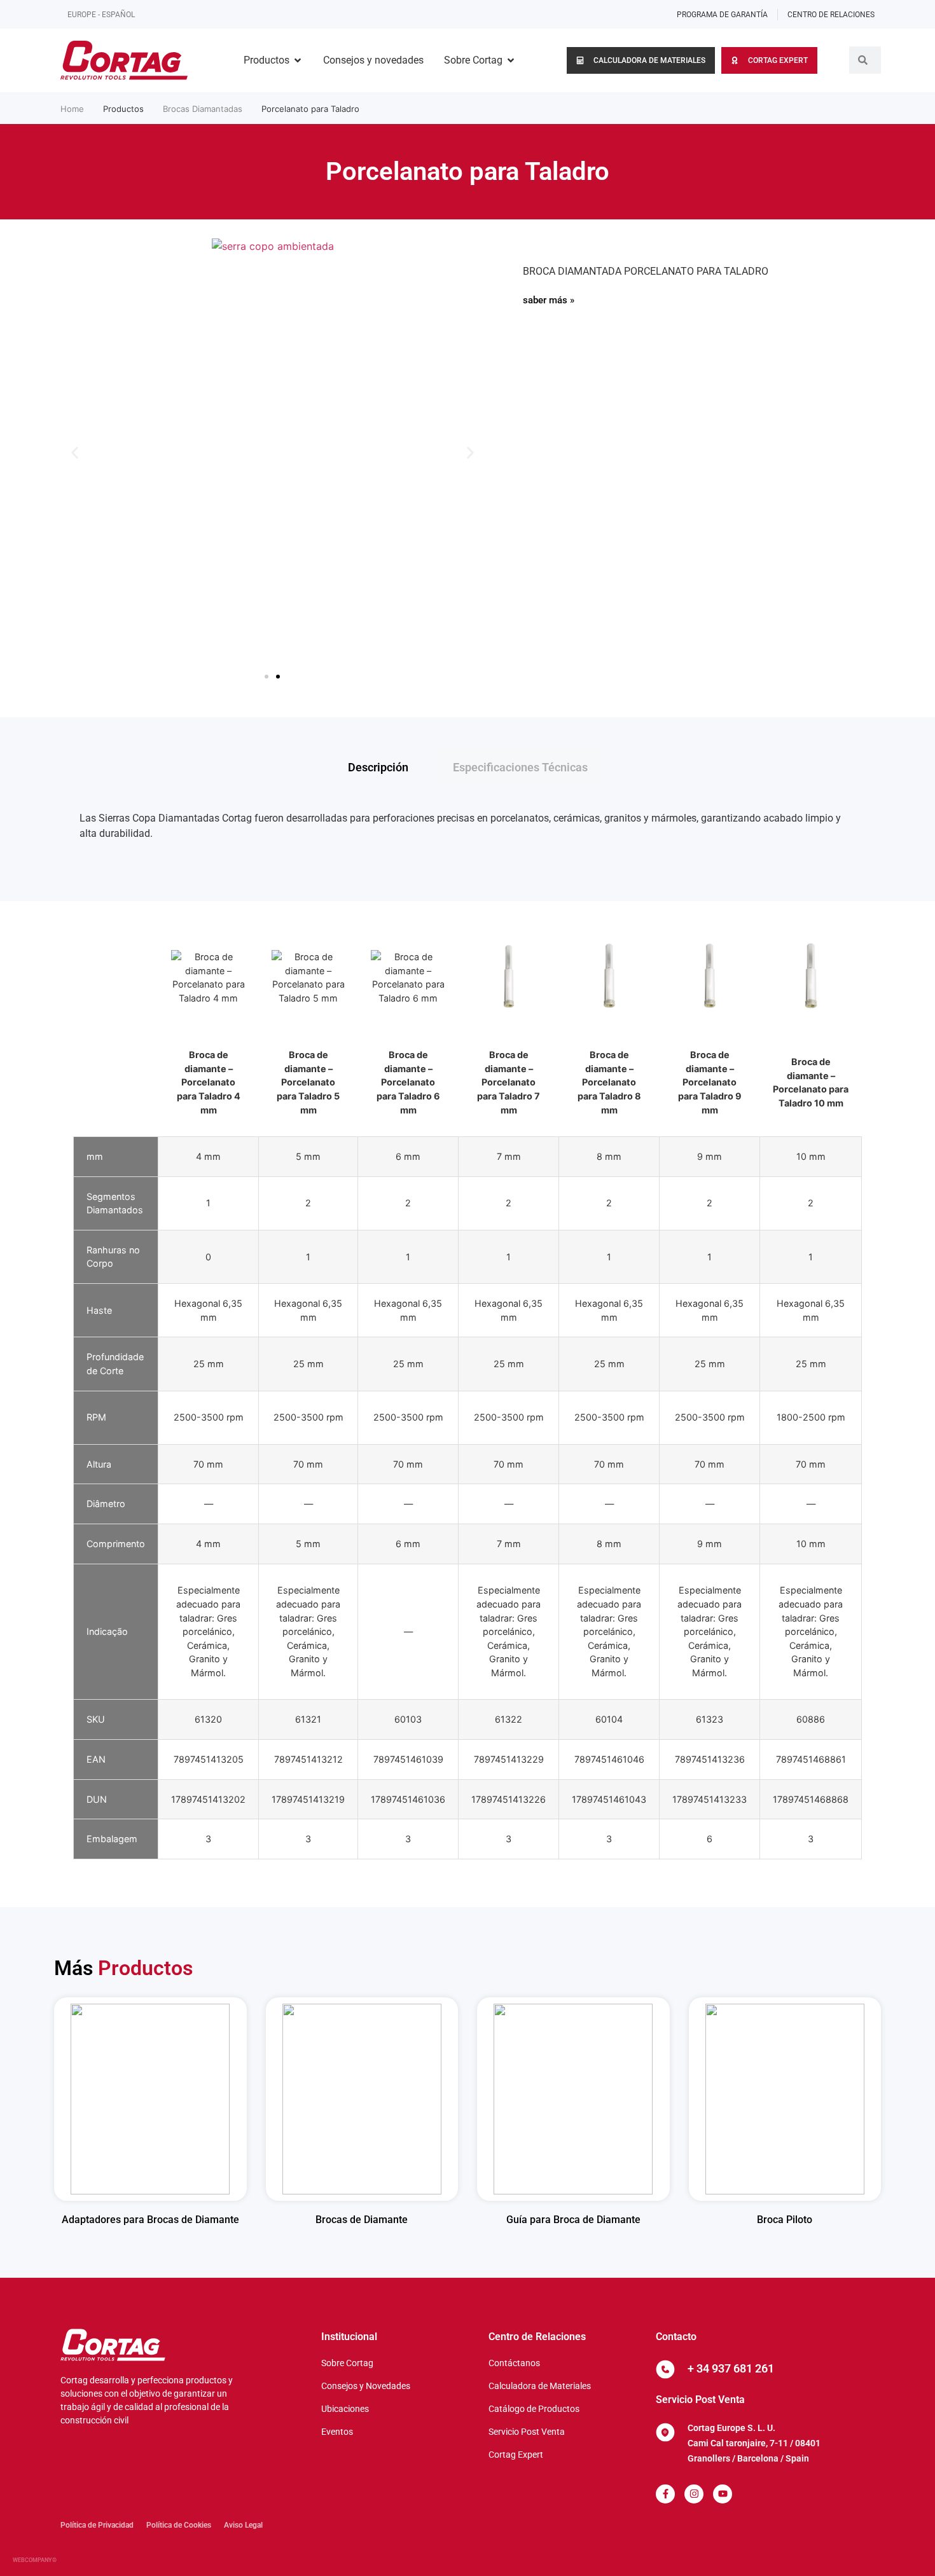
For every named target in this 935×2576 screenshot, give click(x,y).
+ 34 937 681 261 (731, 2368)
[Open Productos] (298, 60)
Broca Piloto (785, 2220)
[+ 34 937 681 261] (665, 2369)
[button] (75, 452)
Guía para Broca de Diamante (573, 2220)
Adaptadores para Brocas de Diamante (150, 2220)
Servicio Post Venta (700, 2400)
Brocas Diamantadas (203, 109)
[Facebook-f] (665, 2494)
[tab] (378, 767)
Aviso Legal (243, 2525)
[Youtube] (723, 2494)
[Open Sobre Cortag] (511, 60)
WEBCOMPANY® (35, 2560)
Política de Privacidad (97, 2525)
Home (72, 109)
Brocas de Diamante (362, 2220)
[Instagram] (694, 2494)
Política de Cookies (179, 2525)
